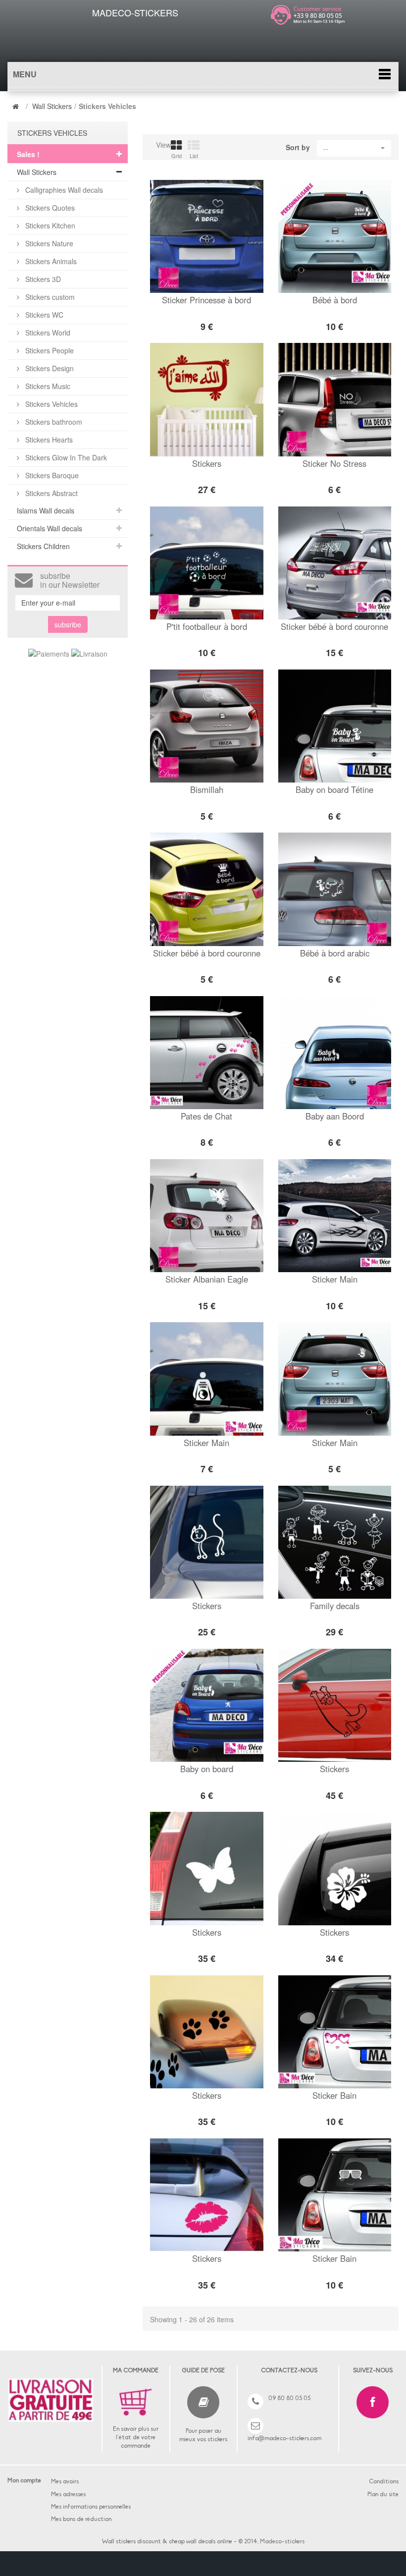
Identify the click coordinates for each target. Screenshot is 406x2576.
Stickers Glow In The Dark (65, 457)
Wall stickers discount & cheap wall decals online (167, 2542)
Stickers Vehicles (51, 404)
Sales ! (28, 154)
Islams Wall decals (46, 510)
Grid (177, 156)
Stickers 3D (42, 279)
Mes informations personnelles (91, 2507)
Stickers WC (43, 315)
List (194, 156)
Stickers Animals (50, 261)
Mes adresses (68, 2495)
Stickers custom (49, 297)
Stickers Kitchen (49, 225)
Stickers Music (47, 386)
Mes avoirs (65, 2482)
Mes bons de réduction (81, 2520)
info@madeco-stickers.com (284, 2439)
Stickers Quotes (49, 208)
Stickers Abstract (51, 493)
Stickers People (49, 350)
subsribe (68, 624)
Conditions (384, 2482)
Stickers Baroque (51, 475)
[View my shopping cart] (323, 37)
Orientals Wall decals (50, 528)
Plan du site (383, 2495)
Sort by (298, 147)
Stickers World (47, 333)
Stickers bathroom (53, 422)
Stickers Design (49, 368)
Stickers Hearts (48, 440)
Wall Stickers (52, 106)
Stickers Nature (48, 243)
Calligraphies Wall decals (63, 190)
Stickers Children (43, 546)
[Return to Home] (17, 106)
